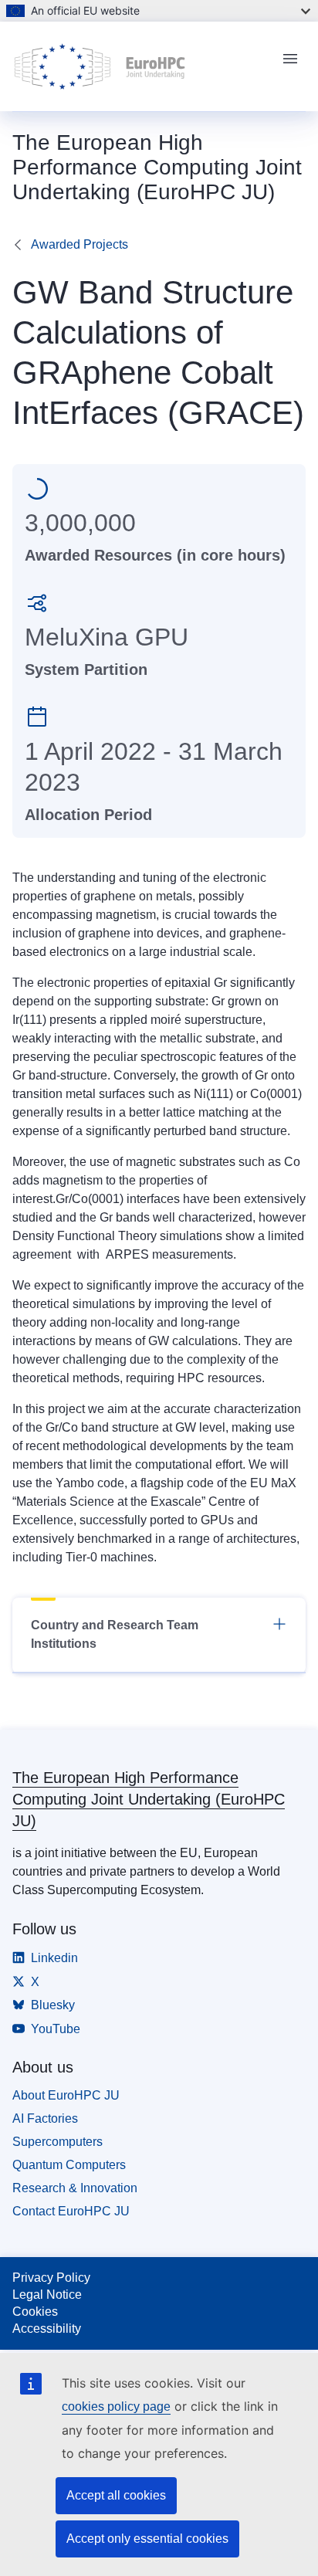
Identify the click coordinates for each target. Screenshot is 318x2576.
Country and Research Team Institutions (115, 1634)
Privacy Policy (51, 2278)
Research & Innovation (75, 2188)
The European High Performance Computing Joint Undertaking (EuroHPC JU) (149, 1799)
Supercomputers (58, 2142)
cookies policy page (116, 2407)
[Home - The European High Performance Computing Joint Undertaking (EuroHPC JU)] (140, 66)
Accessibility (47, 2329)
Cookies (35, 2312)
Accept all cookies (116, 2495)
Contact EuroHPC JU (71, 2211)
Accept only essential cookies (147, 2539)
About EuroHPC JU (66, 2095)
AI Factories (45, 2118)
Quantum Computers (69, 2165)
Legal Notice (47, 2295)
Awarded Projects (79, 244)
